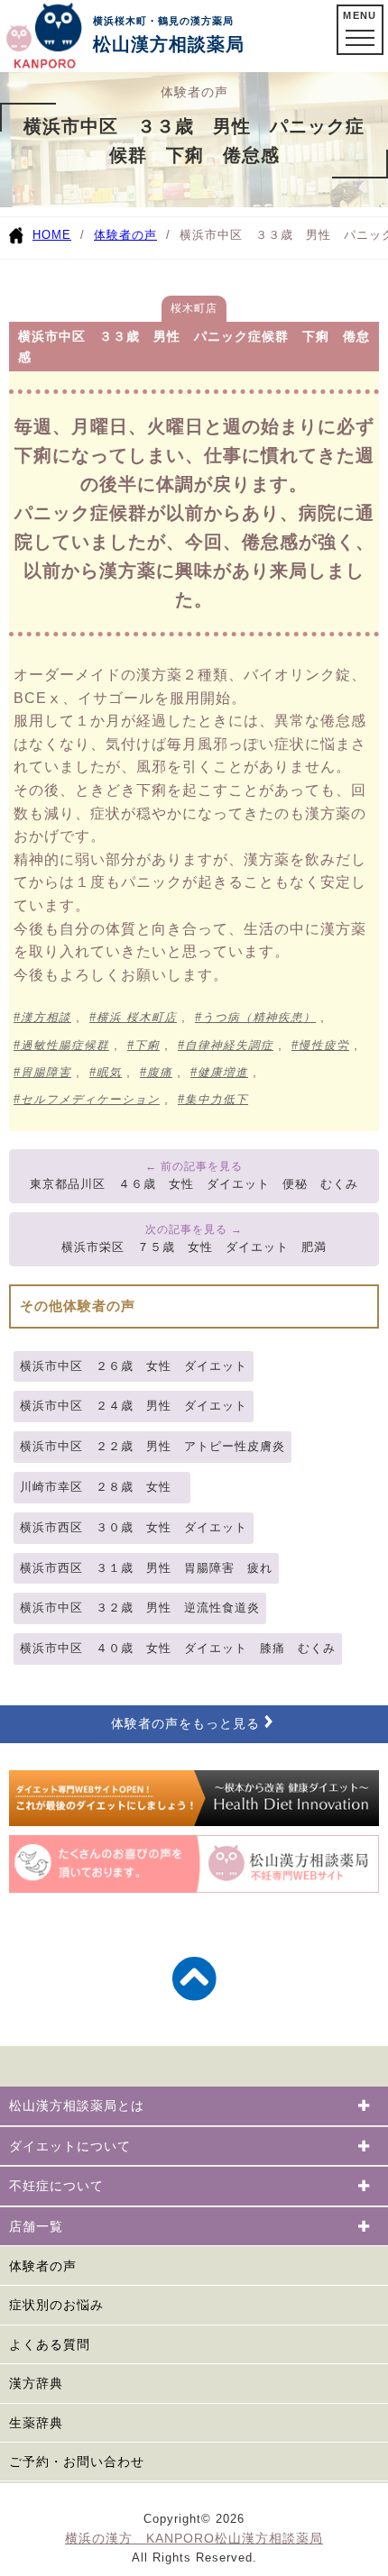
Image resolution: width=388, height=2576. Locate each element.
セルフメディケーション (90, 1100)
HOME (52, 235)
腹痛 (160, 1073)
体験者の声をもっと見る (185, 1724)
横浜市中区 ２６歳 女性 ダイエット (134, 1366)
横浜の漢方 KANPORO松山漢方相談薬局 (194, 2538)
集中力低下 (217, 1100)
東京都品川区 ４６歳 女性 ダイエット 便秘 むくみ (194, 1184)
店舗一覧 (36, 2226)
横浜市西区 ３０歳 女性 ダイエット (134, 1527)
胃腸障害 (46, 1073)
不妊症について (56, 2186)
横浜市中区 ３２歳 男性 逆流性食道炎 (140, 1608)
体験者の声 (125, 235)
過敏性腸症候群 (65, 1046)
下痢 (147, 1046)
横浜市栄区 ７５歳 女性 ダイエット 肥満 (194, 1247)
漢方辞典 (36, 2383)
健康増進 (223, 1073)
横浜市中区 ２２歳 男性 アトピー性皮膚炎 (152, 1446)
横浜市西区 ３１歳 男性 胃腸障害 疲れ (146, 1568)
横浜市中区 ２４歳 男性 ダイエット (134, 1406)
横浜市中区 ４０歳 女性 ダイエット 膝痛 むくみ (178, 1648)
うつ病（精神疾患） (259, 1018)
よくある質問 (50, 2344)
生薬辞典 (36, 2423)
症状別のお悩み (56, 2305)
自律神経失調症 (229, 1046)
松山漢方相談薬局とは (77, 2106)
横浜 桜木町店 (137, 1018)
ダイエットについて (70, 2146)
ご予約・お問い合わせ (77, 2462)
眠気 (109, 1073)
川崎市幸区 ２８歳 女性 (102, 1487)
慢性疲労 (324, 1046)
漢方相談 (46, 1018)
